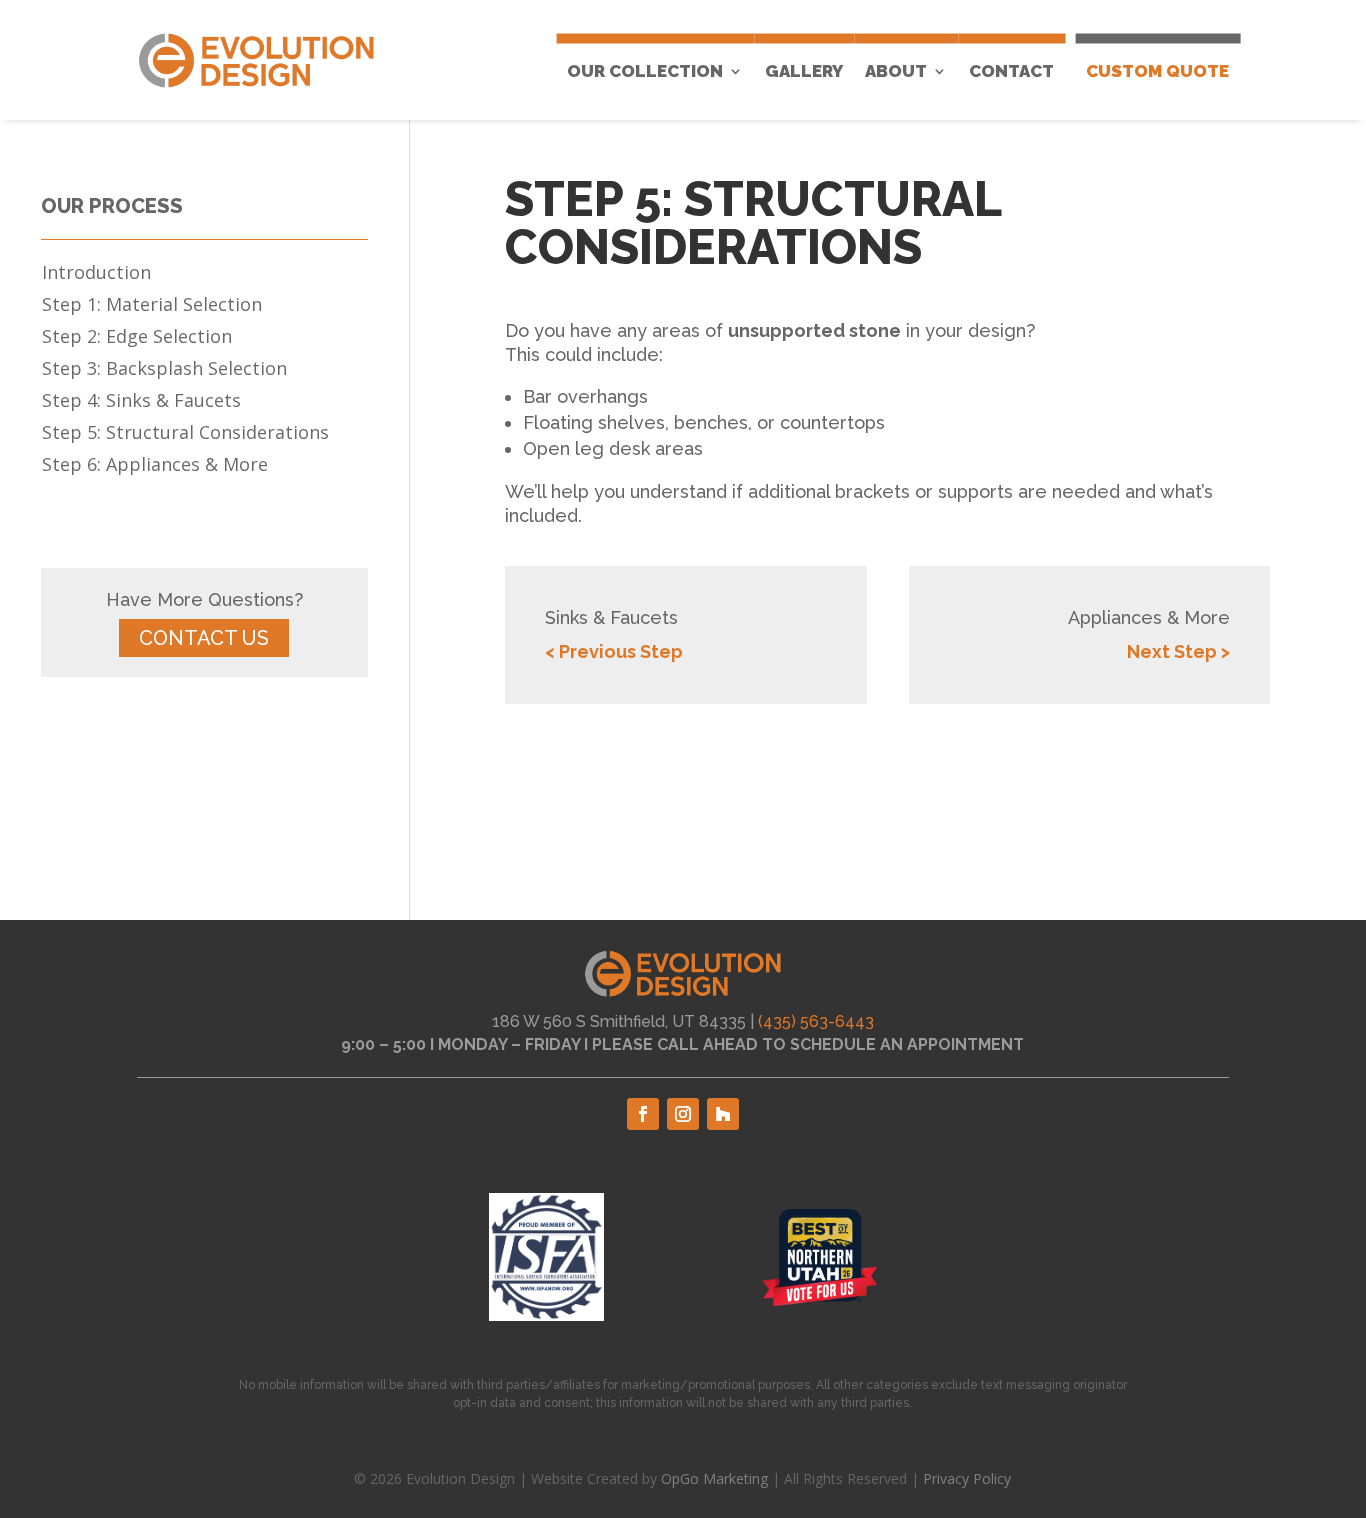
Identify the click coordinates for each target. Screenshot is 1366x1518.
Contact (1011, 71)
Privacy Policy (967, 1478)
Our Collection (645, 71)
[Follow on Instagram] (683, 1114)
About (896, 71)
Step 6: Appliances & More (155, 466)
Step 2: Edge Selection (137, 338)
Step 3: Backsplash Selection (164, 370)
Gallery (804, 71)
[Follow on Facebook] (643, 1114)
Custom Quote (1157, 71)
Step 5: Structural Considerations (185, 434)
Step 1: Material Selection (152, 306)
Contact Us (204, 638)
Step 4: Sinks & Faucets (141, 402)
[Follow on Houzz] (723, 1114)
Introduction (96, 274)
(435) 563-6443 (816, 1021)
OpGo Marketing (714, 1478)
